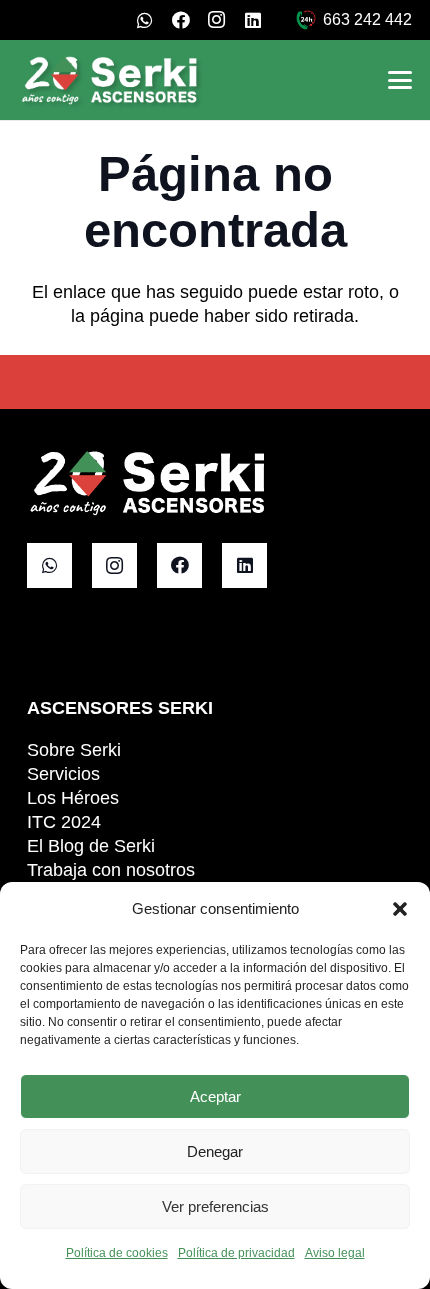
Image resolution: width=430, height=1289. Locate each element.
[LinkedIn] (253, 20)
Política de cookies (117, 1253)
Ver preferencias (215, 1206)
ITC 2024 (64, 822)
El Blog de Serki (91, 846)
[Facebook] (181, 20)
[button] (400, 909)
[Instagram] (217, 20)
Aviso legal (335, 1253)
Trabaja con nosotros (111, 870)
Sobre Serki (74, 750)
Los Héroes (73, 798)
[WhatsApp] (145, 20)
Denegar (215, 1151)
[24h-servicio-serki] (306, 20)
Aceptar (215, 1096)
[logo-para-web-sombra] (111, 80)
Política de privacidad (236, 1253)
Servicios (63, 774)
